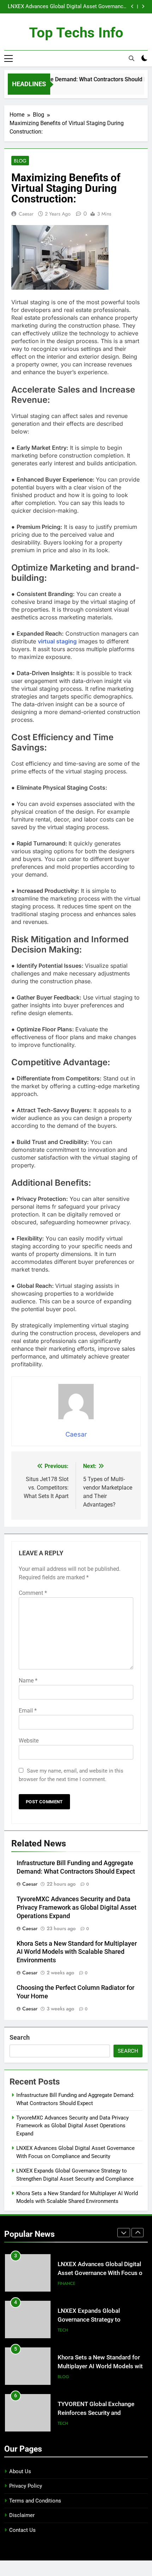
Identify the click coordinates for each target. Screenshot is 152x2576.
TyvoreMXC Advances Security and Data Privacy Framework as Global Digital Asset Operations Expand (77, 1908)
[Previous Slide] (132, 7)
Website (29, 1741)
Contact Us (22, 2530)
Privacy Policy (26, 2486)
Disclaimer (22, 2515)
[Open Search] (131, 58)
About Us (20, 2471)
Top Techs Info (76, 33)
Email (28, 1711)
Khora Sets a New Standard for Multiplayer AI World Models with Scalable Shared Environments (77, 1952)
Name (28, 1681)
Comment (33, 1593)
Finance (66, 2283)
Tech (63, 2330)
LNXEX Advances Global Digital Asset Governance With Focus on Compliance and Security (67, 7)
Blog (20, 161)
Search (20, 2037)
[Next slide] (143, 7)
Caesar (26, 214)
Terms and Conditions (35, 2501)
